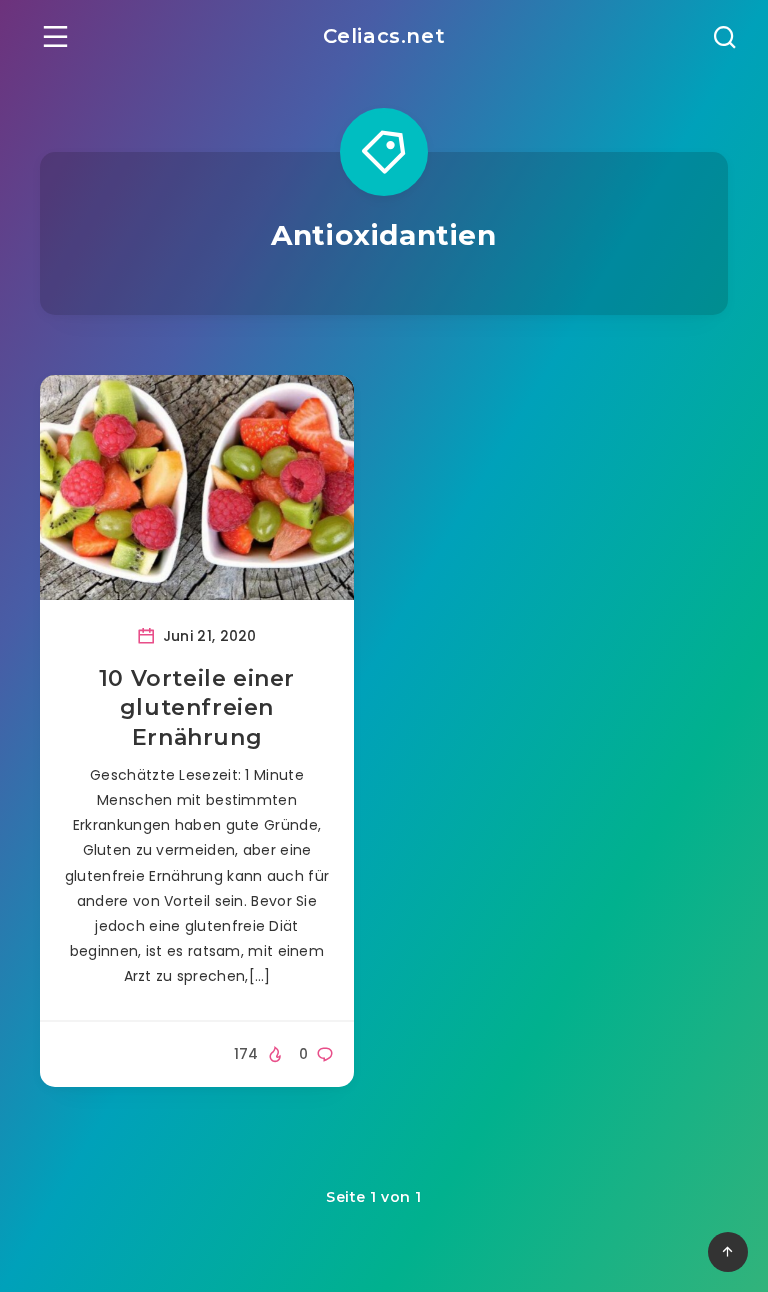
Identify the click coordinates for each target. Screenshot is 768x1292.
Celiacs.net (384, 36)
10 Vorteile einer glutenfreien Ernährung (197, 708)
